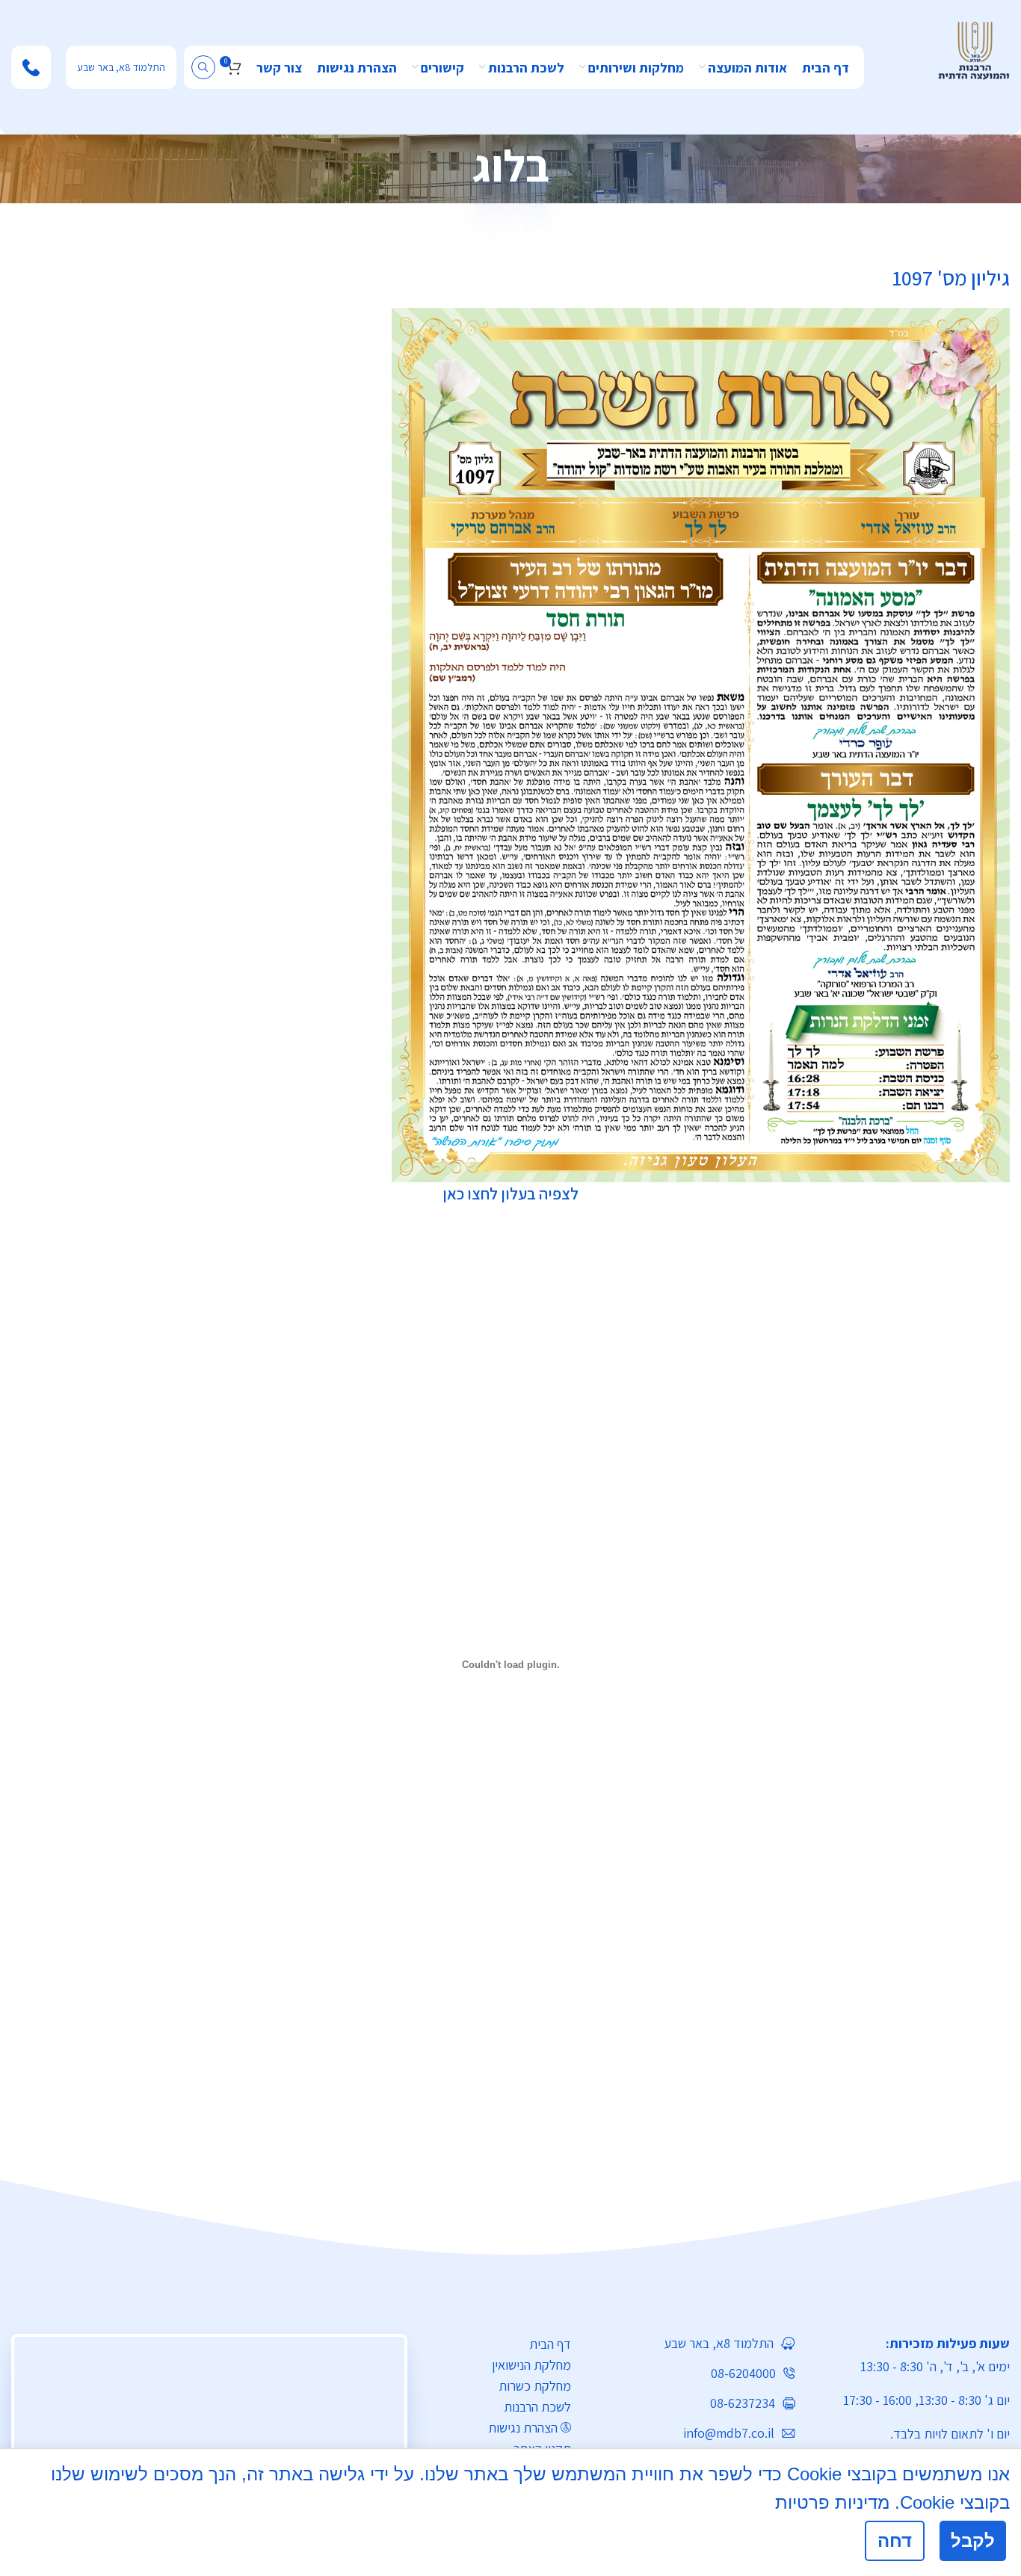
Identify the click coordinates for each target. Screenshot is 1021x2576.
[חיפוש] (203, 67)
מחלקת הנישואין (531, 2365)
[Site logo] (974, 49)
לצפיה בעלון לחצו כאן (510, 1193)
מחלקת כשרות (535, 2386)
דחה (895, 2541)
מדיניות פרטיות (832, 2502)
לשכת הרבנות (537, 2407)
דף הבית (550, 2344)
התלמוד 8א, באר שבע (121, 67)
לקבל (973, 2541)
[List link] (695, 2343)
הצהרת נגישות (523, 2428)
